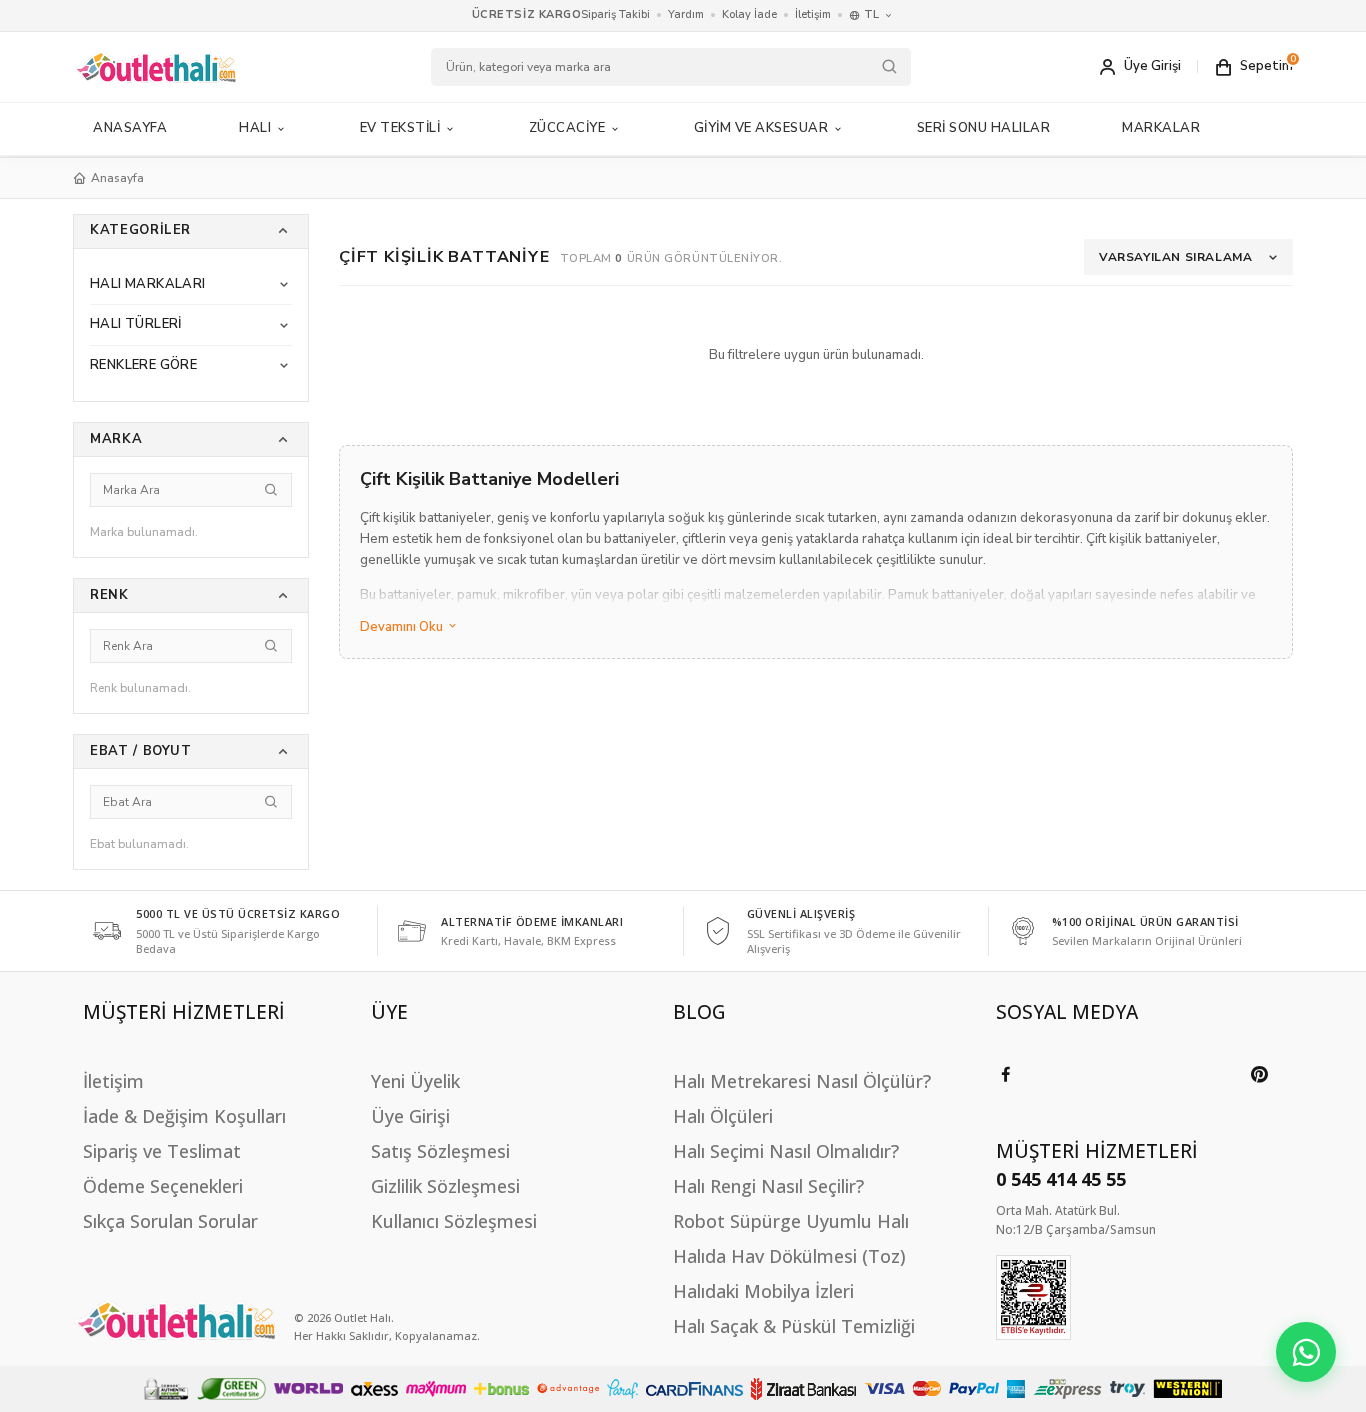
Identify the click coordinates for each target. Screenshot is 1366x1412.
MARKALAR (1161, 128)
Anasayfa (130, 128)
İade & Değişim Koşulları (184, 1116)
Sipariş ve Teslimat (162, 1151)
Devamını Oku (403, 627)
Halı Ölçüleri (723, 1116)
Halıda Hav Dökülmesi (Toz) (789, 1256)
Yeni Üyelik (415, 1081)
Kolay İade (749, 14)
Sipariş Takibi (615, 14)
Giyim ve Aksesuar (761, 128)
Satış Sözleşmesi (440, 1151)
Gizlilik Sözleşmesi (445, 1186)
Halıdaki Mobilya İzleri (763, 1291)
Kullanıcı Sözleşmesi (454, 1221)
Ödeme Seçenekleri (163, 1186)
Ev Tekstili (400, 128)
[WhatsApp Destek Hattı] (1306, 1352)
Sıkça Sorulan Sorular (170, 1221)
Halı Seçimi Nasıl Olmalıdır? (786, 1151)
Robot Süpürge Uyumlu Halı (791, 1221)
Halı (255, 128)
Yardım (686, 14)
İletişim (813, 14)
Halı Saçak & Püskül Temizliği (794, 1326)
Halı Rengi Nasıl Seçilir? (768, 1186)
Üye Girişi (410, 1116)
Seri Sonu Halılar (984, 128)
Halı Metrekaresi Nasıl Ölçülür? (802, 1081)
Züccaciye (567, 128)
